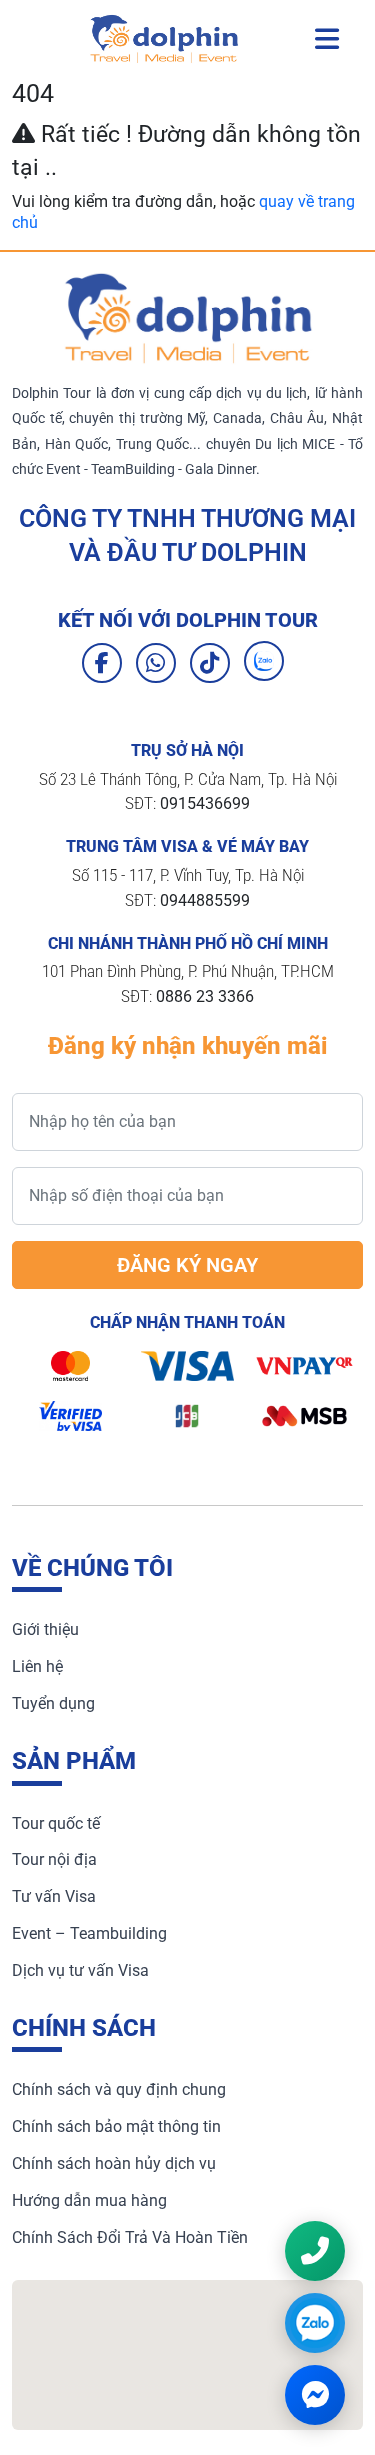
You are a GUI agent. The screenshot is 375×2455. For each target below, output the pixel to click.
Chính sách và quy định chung (119, 2089)
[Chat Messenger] (315, 2395)
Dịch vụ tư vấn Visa (80, 1970)
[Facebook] (102, 663)
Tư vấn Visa (54, 1896)
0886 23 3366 (205, 996)
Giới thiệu (45, 1629)
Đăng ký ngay (187, 1265)
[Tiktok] (210, 663)
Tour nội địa (54, 1859)
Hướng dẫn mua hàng (89, 2200)
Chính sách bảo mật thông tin (116, 2126)
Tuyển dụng (53, 1703)
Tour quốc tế (56, 1823)
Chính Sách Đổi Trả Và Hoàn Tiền (130, 2237)
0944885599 (205, 900)
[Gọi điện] (315, 2251)
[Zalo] (264, 661)
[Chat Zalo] (315, 2323)
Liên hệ (37, 1666)
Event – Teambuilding (89, 1933)
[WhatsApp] (156, 663)
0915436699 (205, 803)
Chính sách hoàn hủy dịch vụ (114, 2163)
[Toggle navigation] (327, 39)
